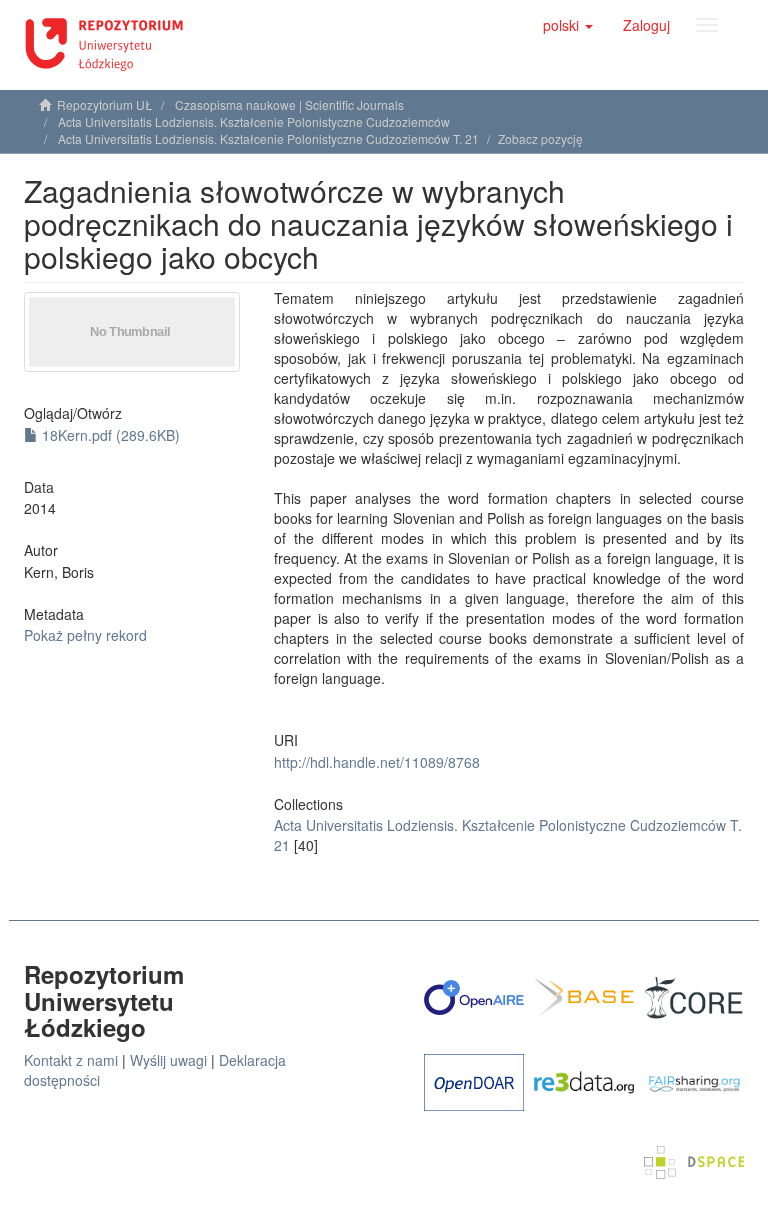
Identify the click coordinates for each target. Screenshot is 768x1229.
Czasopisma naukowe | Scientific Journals (289, 104)
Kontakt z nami (71, 1060)
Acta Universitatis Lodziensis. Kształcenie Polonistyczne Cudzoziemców (254, 121)
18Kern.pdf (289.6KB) (109, 435)
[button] (568, 25)
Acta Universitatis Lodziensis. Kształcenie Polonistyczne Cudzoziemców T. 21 (268, 138)
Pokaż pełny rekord (85, 635)
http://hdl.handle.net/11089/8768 (377, 762)
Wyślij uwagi (168, 1060)
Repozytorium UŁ (105, 104)
